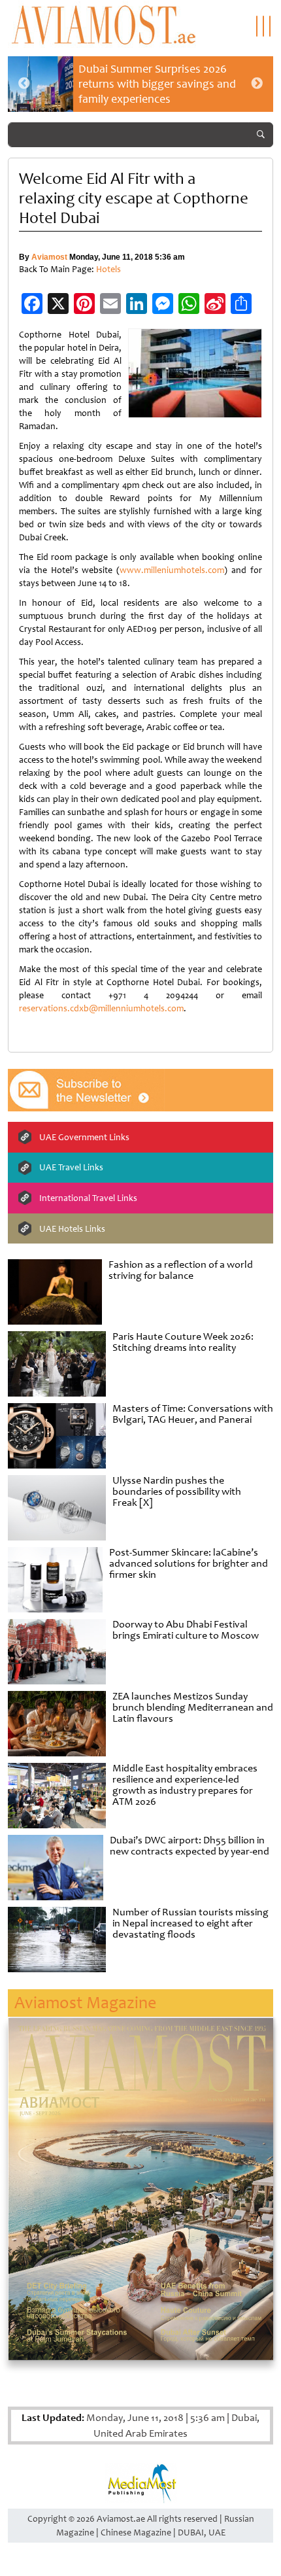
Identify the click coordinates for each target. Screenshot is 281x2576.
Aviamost (49, 257)
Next (257, 84)
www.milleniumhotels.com (172, 570)
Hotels (108, 269)
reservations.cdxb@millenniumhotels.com (101, 1008)
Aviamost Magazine (85, 2003)
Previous (24, 84)
